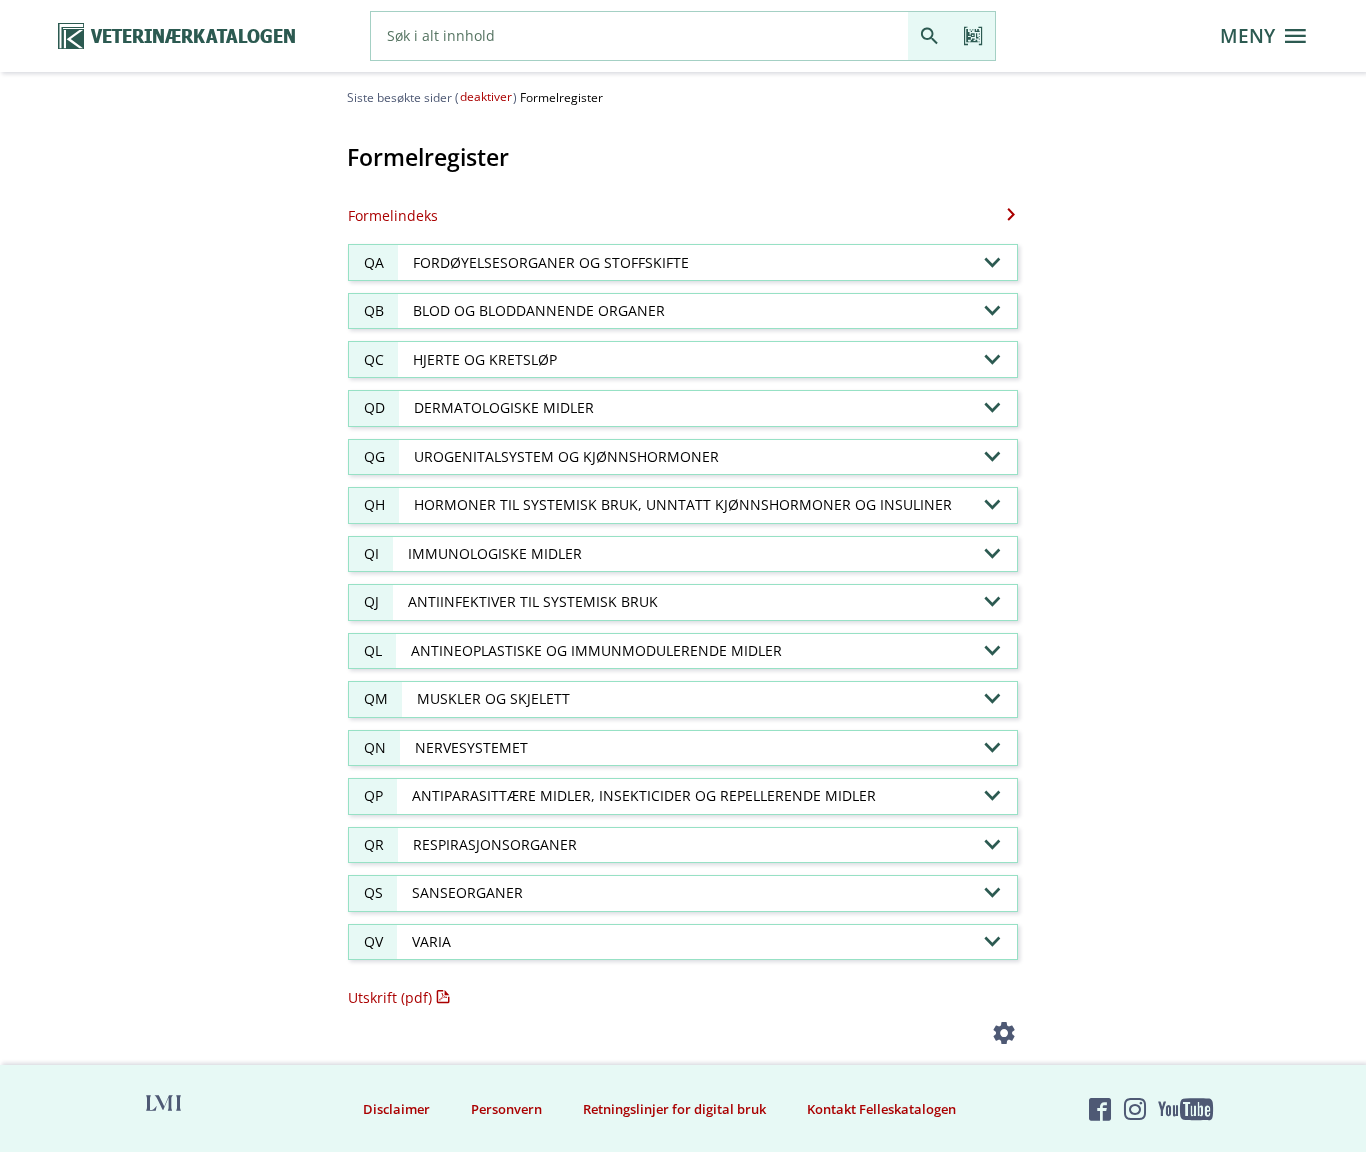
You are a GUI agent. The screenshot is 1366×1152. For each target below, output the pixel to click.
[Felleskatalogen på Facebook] (1100, 1109)
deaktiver (486, 96)
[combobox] (639, 36)
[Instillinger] (1004, 1036)
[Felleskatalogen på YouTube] (1185, 1109)
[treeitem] (682, 262)
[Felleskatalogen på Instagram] (1135, 1109)
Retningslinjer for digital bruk (674, 1109)
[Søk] (929, 36)
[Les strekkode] (973, 36)
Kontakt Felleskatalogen (881, 1109)
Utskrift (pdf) (390, 997)
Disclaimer (396, 1109)
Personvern (506, 1109)
